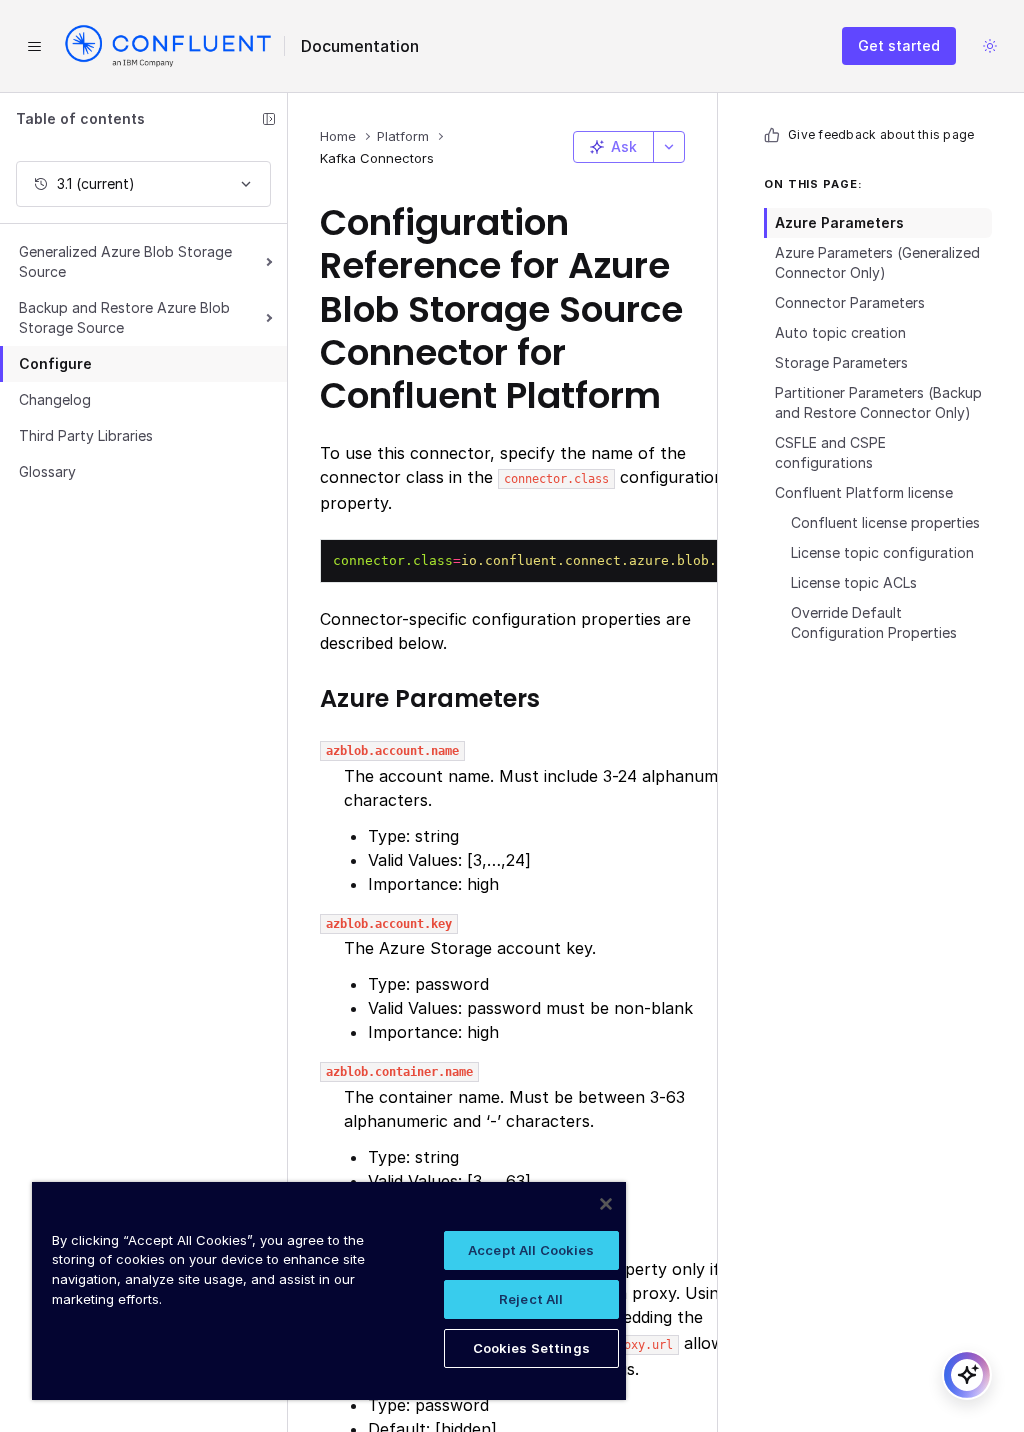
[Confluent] (168, 46)
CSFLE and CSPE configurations (830, 452)
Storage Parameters (841, 362)
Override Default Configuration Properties (874, 622)
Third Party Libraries (86, 435)
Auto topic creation (840, 332)
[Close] (606, 1204)
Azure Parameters (839, 222)
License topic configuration (882, 552)
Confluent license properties (885, 522)
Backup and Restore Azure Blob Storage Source (124, 317)
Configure (55, 363)
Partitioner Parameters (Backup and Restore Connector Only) (878, 402)
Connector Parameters (850, 302)
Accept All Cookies (531, 1250)
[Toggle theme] (990, 46)
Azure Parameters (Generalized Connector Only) (877, 262)
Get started (899, 45)
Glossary (47, 471)
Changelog (55, 399)
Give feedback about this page (881, 134)
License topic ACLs (854, 582)
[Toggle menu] (34, 46)
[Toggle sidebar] (269, 119)
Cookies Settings (531, 1348)
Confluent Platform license (864, 492)
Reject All (531, 1299)
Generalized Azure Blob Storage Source (125, 261)
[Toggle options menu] (669, 147)
